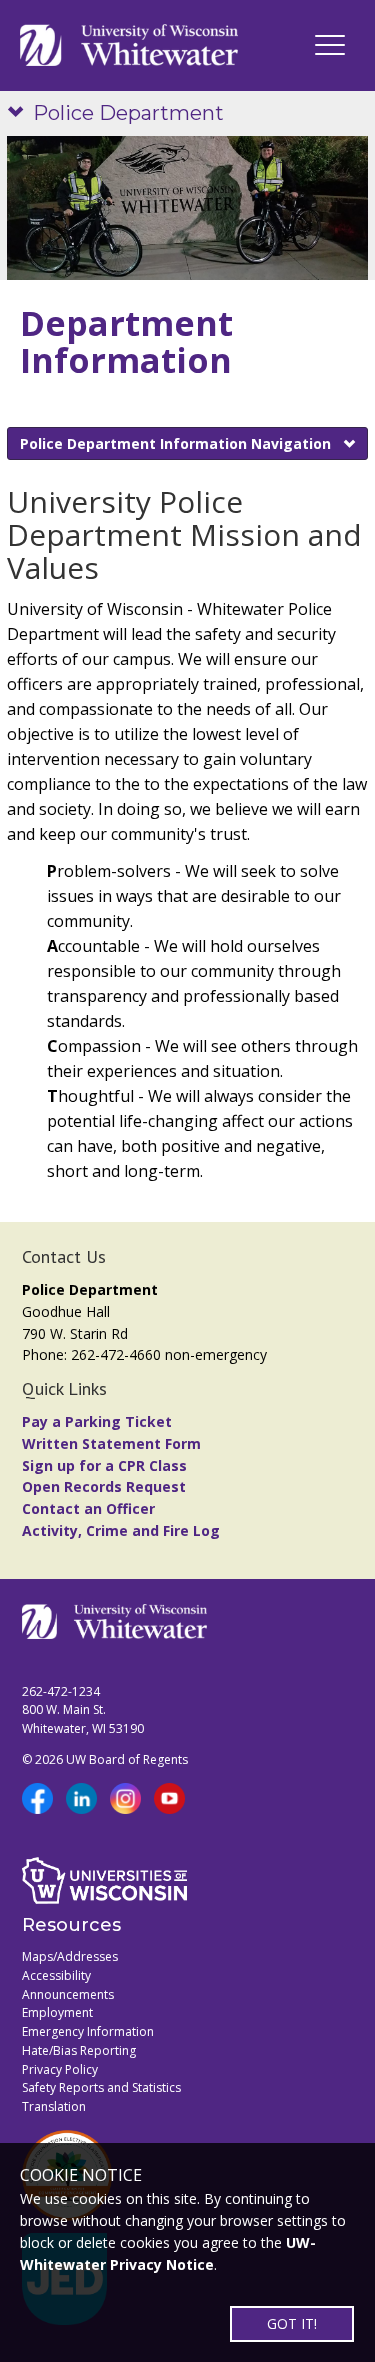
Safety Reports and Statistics (101, 2087)
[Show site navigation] (20, 113)
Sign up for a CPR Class (104, 1465)
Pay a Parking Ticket (97, 1421)
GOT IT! (292, 2323)
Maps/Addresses (70, 1956)
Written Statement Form (111, 1443)
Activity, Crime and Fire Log (121, 1530)
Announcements (68, 1994)
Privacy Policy (60, 2069)
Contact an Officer (88, 1508)
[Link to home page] (129, 45)
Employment (57, 2012)
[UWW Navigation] (330, 45)
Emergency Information (88, 2031)
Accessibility (56, 1975)
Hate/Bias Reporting (79, 2050)
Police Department (128, 113)
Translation (54, 2106)
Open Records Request (104, 1486)
